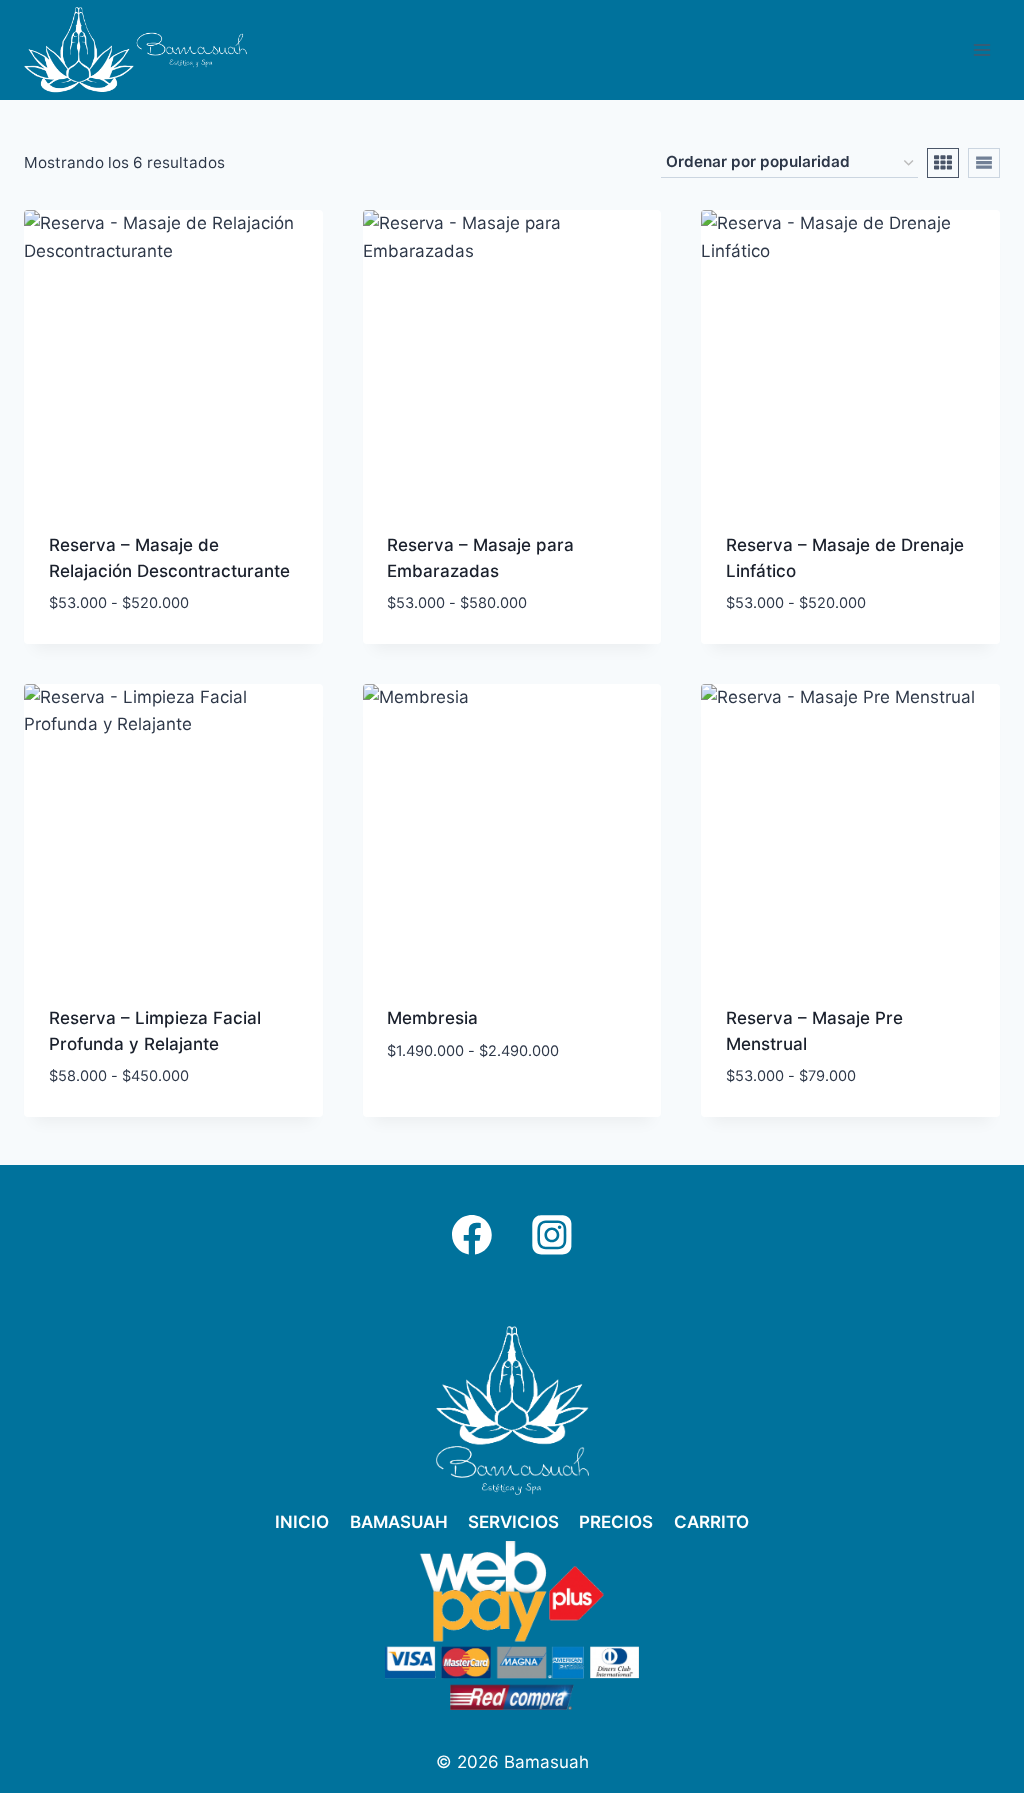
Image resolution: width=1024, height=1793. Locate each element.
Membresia (432, 1018)
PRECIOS (616, 1522)
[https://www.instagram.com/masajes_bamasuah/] (552, 1235)
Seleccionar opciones (480, 1110)
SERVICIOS (513, 1522)
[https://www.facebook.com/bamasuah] (472, 1235)
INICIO (302, 1522)
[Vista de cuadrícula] (943, 163)
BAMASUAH (399, 1522)
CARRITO (711, 1522)
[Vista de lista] (984, 163)
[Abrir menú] (981, 49)
